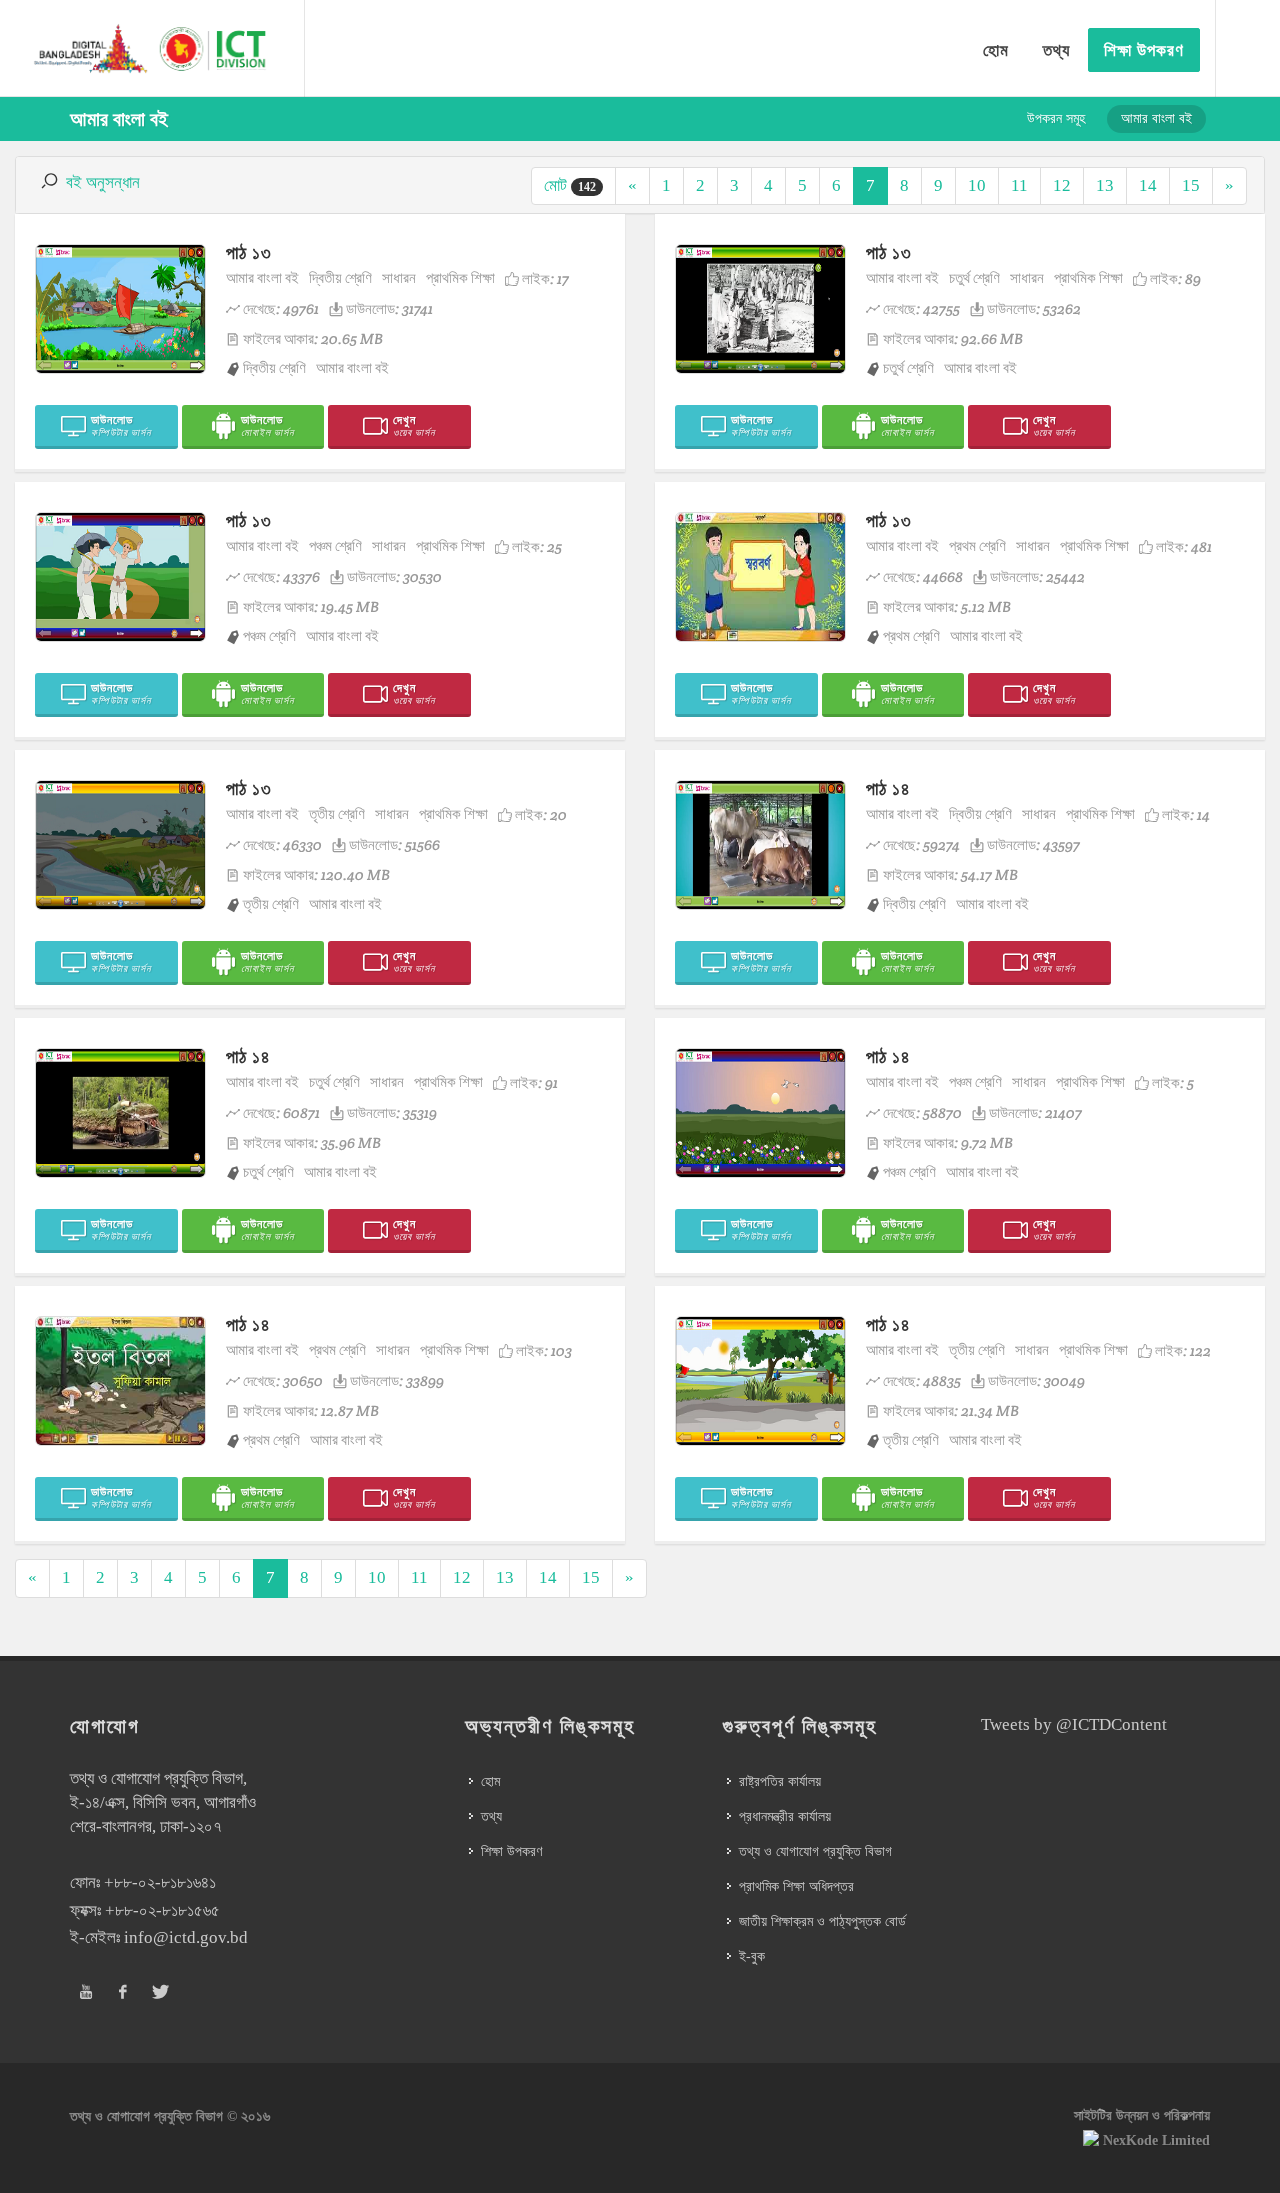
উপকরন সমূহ (1056, 118)
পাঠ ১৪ (888, 788)
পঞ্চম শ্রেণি (335, 545)
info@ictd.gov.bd (186, 1937)
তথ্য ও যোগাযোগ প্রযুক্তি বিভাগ (815, 1851)
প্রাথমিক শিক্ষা (460, 277)
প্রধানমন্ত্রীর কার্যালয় (785, 1816)
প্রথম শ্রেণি (977, 545)
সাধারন (399, 277)
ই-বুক (752, 1956)
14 (1148, 185)
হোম (490, 1781)
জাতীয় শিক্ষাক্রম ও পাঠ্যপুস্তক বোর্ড (822, 1921)
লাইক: (545, 278)
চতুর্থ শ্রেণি (974, 277)
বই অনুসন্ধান (103, 182)
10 (977, 185)
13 (1105, 185)
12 (1062, 185)
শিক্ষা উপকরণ (511, 1851)
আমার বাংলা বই (262, 277)
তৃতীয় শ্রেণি (337, 813)
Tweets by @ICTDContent (1074, 1724)
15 (1191, 185)
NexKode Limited (1156, 2140)
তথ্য (491, 1816)
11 (1019, 185)
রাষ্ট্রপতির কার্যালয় (780, 1781)
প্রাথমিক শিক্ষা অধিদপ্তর (796, 1886)
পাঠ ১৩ (249, 252)
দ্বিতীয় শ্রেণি (340, 277)
